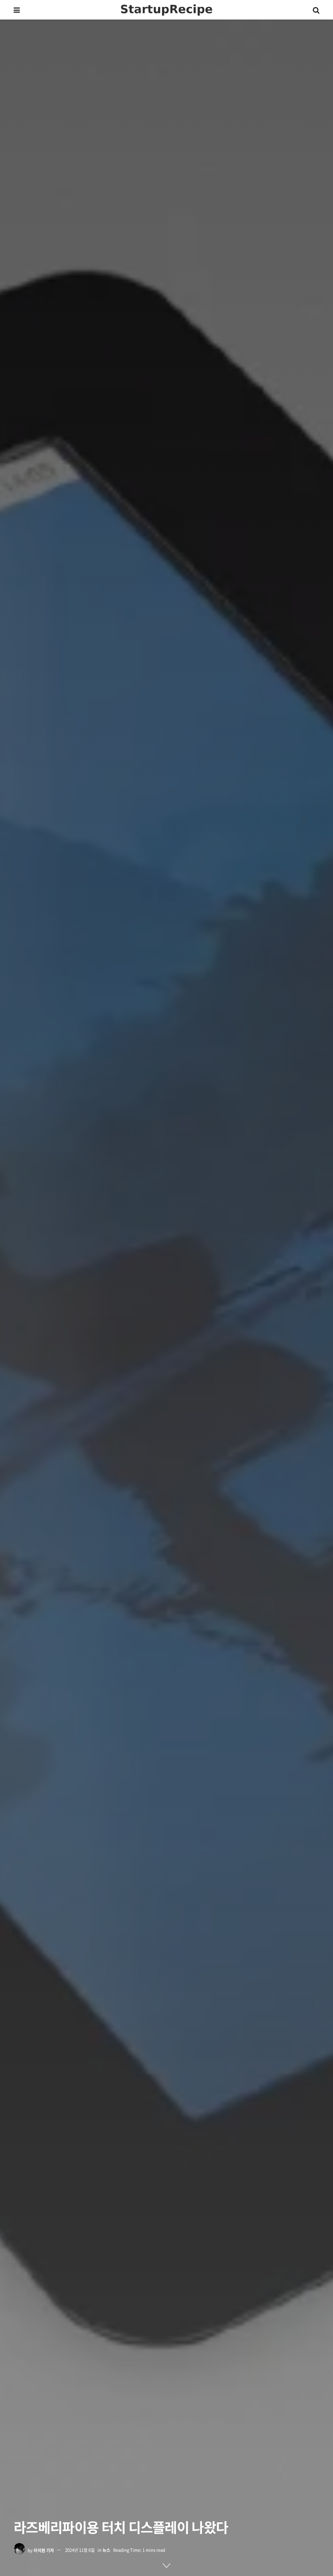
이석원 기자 (44, 2550)
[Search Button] (316, 10)
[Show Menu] (17, 10)
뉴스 (106, 2550)
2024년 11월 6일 (80, 2550)
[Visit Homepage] (166, 10)
